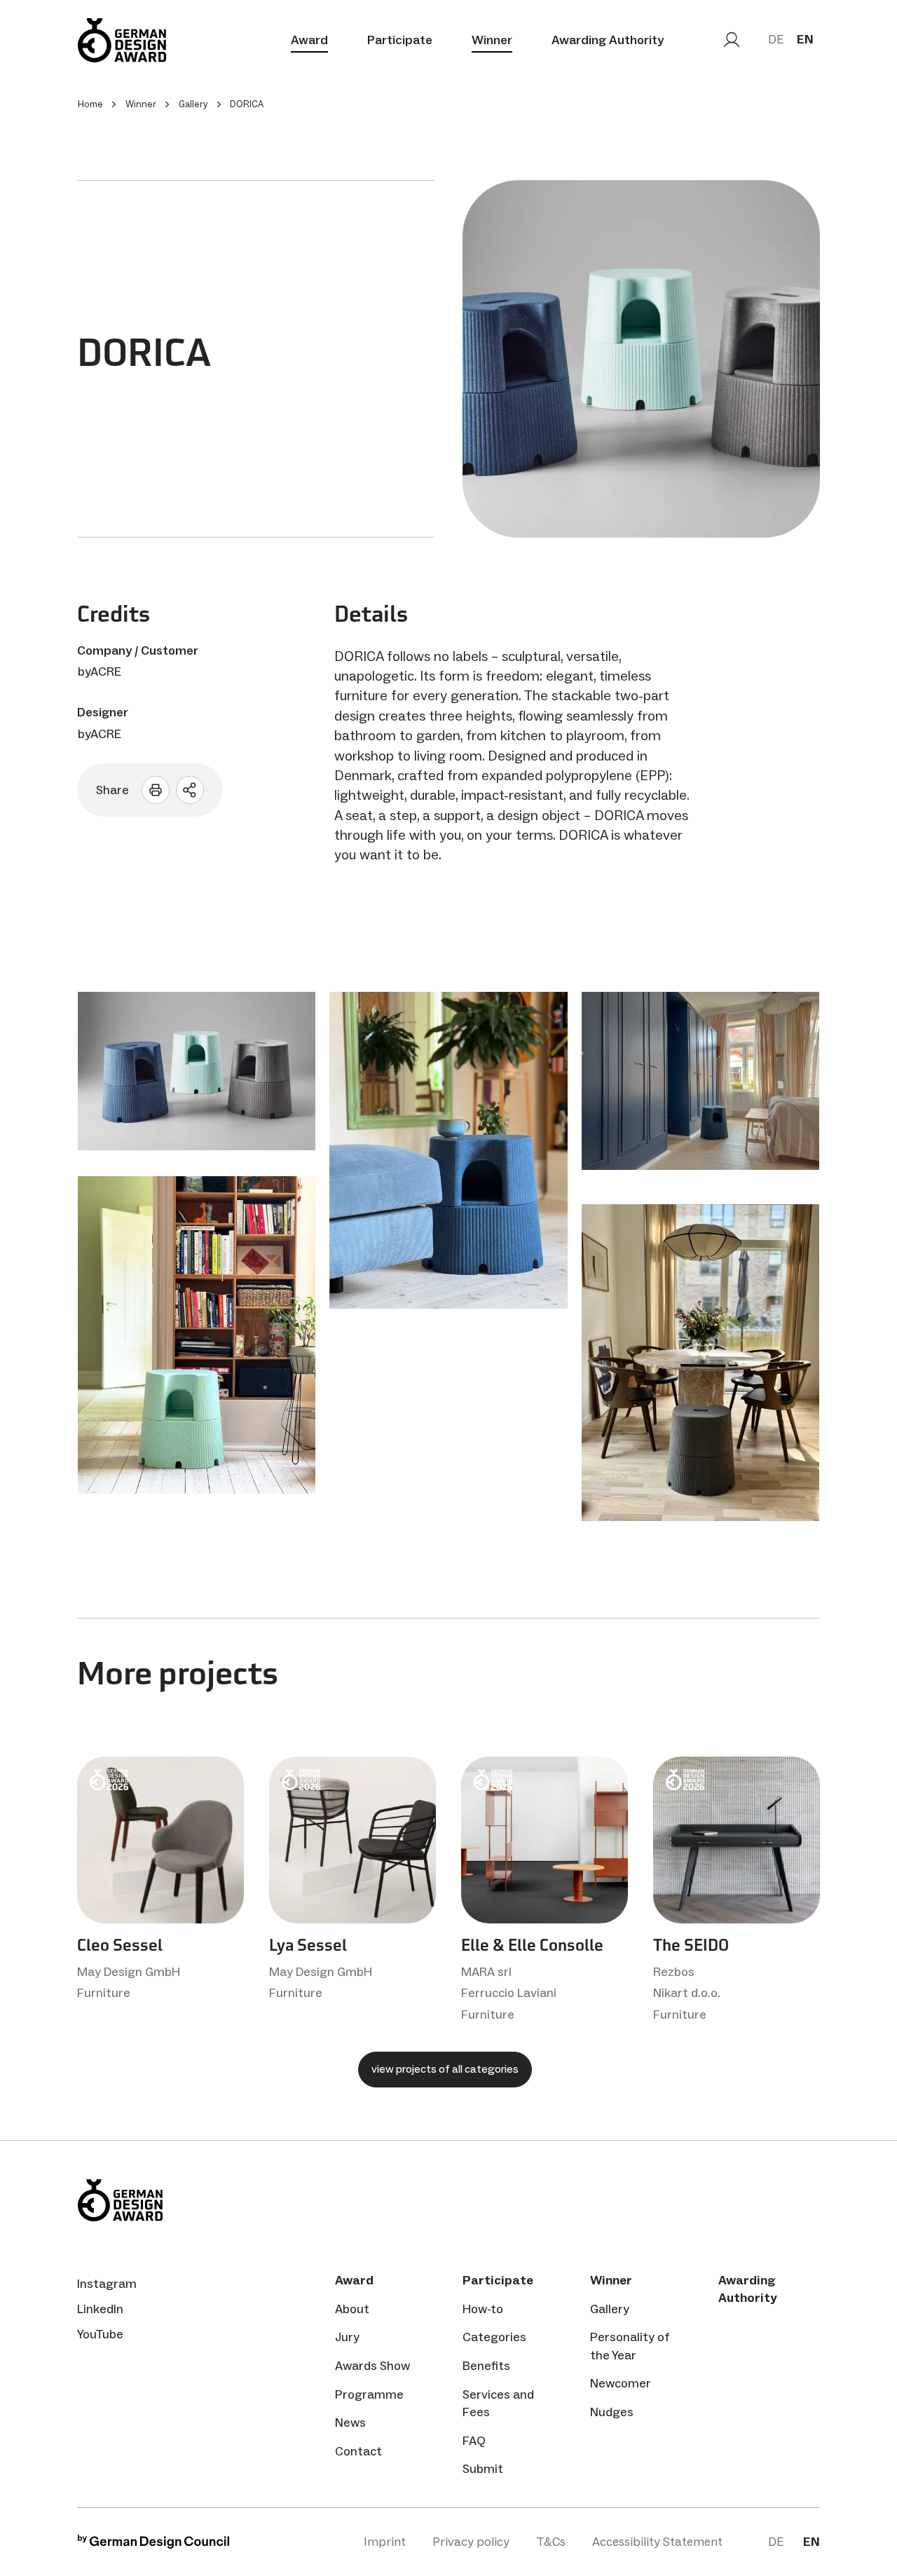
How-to (483, 2309)
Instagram (107, 2284)
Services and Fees (498, 2403)
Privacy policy (471, 2542)
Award (309, 40)
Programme (369, 2394)
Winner (492, 40)
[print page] (156, 790)
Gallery (610, 2309)
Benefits (486, 2366)
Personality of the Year (630, 2346)
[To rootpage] (122, 40)
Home (90, 104)
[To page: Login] (732, 40)
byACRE (100, 672)
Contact (358, 2451)
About (352, 2309)
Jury (347, 2337)
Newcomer (621, 2383)
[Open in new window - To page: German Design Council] (153, 2545)
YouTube (100, 2334)
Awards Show (372, 2366)
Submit (483, 2469)
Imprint (385, 2542)
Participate (400, 40)
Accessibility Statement (657, 2542)
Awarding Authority (608, 40)
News (350, 2422)
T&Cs (551, 2542)
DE (776, 39)
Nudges (612, 2412)
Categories (494, 2337)
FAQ (474, 2441)
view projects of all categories (445, 2069)
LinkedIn (100, 2309)
